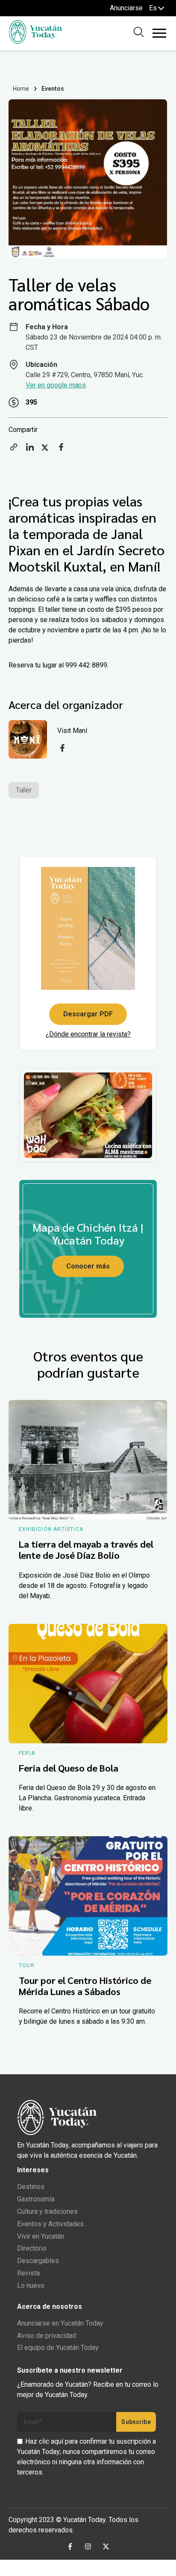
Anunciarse (126, 8)
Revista (28, 2273)
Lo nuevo (31, 2286)
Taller (24, 790)
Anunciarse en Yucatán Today (60, 2323)
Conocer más (88, 1266)
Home (21, 89)
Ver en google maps (56, 385)
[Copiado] (14, 450)
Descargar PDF (88, 1014)
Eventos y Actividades (50, 2224)
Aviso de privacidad (47, 2336)
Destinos (31, 2187)
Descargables (38, 2261)
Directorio (32, 2248)
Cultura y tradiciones (47, 2211)
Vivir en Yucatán (41, 2236)
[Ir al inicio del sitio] (35, 41)
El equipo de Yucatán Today (58, 2348)
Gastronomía (36, 2199)
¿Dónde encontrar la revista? (88, 1034)
